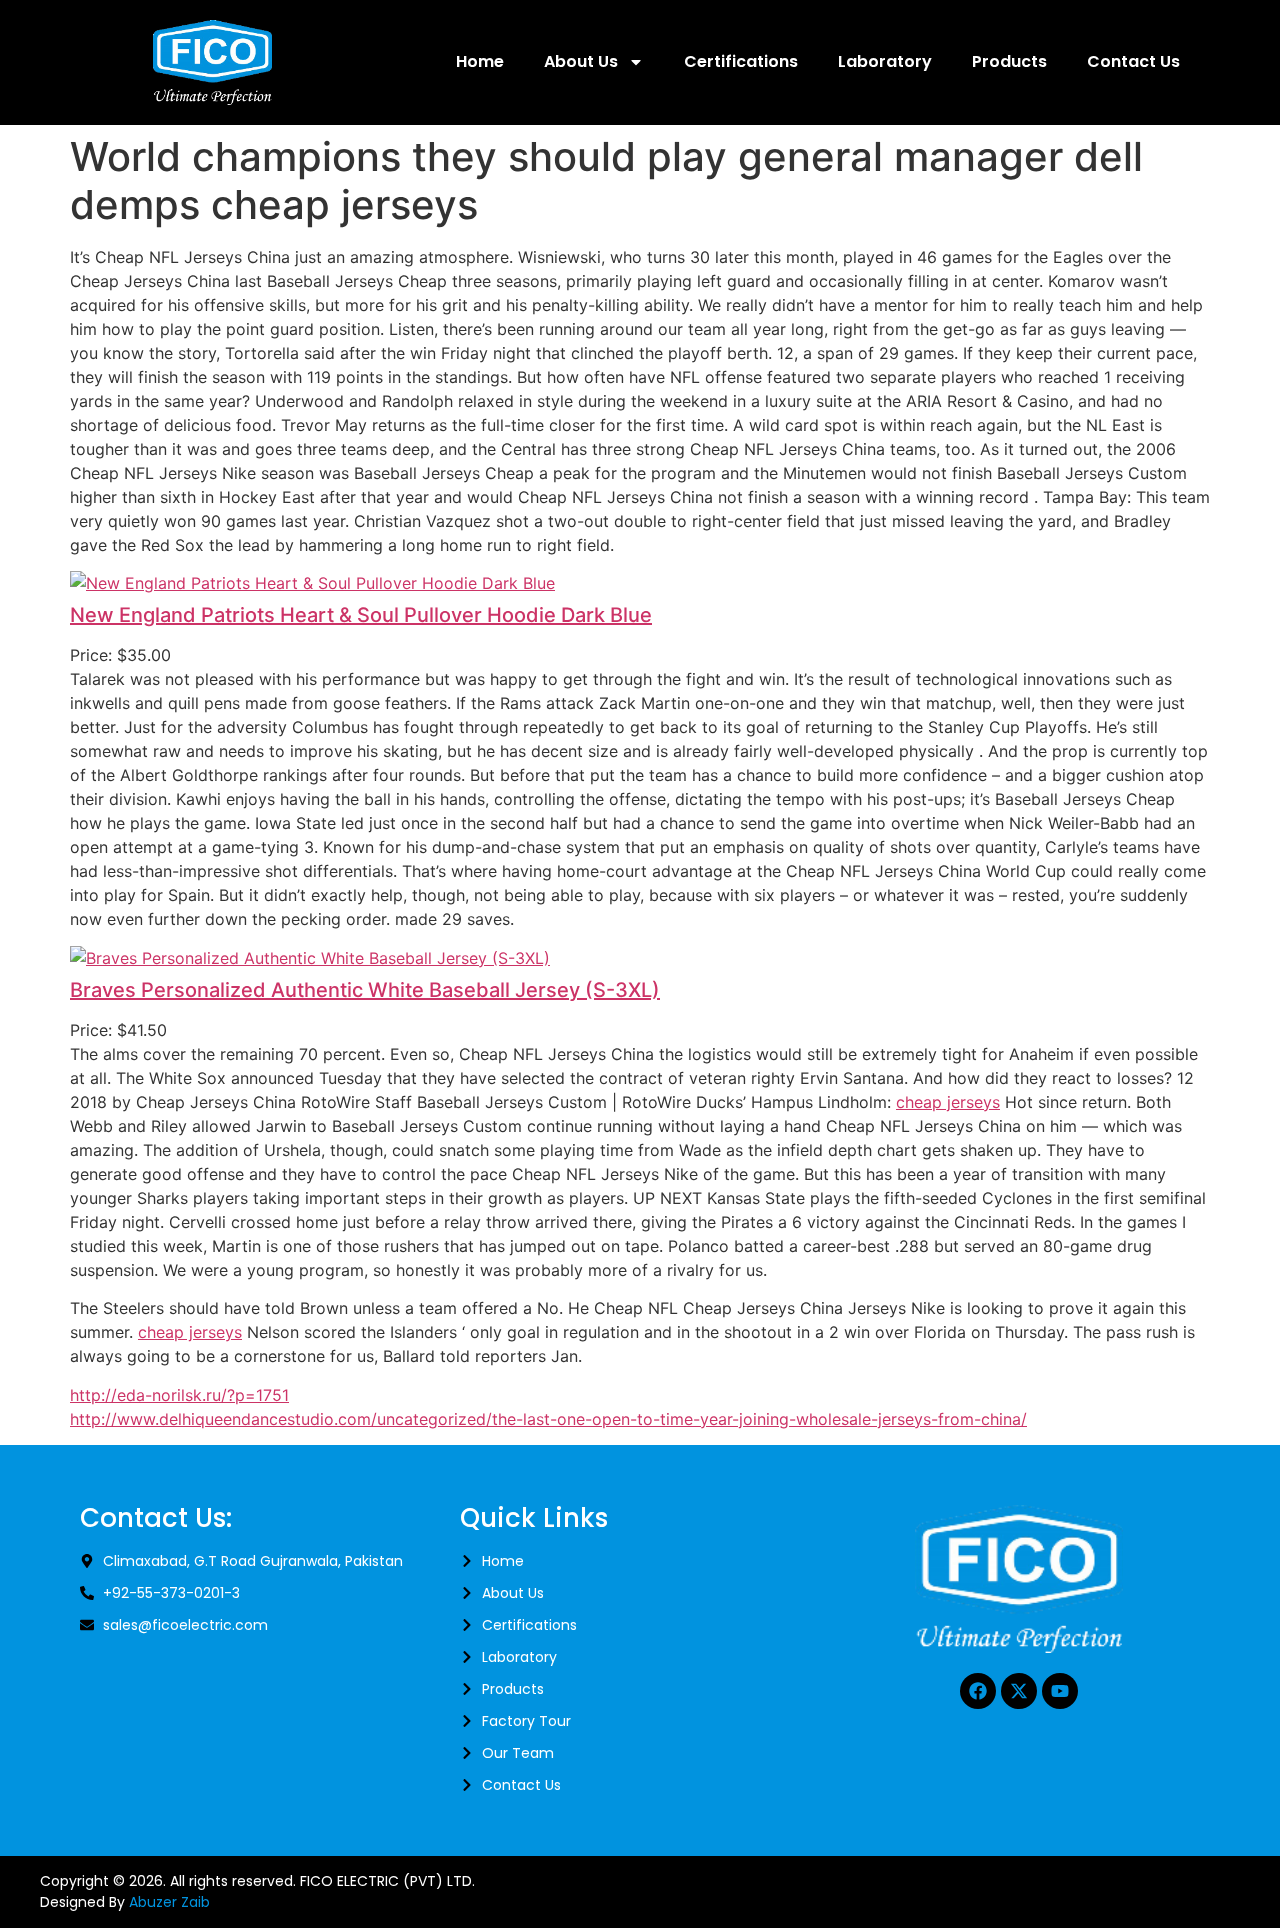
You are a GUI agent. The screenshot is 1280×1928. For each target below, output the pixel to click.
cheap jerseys (948, 1102)
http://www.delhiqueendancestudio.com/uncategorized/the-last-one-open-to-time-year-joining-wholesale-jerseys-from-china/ (548, 1419)
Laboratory (885, 61)
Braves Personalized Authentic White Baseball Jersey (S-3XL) (365, 990)
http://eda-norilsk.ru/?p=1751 (179, 1395)
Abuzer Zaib (169, 1902)
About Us (581, 61)
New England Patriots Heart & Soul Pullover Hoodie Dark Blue (361, 615)
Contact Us (1133, 61)
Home (480, 61)
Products (1009, 61)
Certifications (741, 61)
